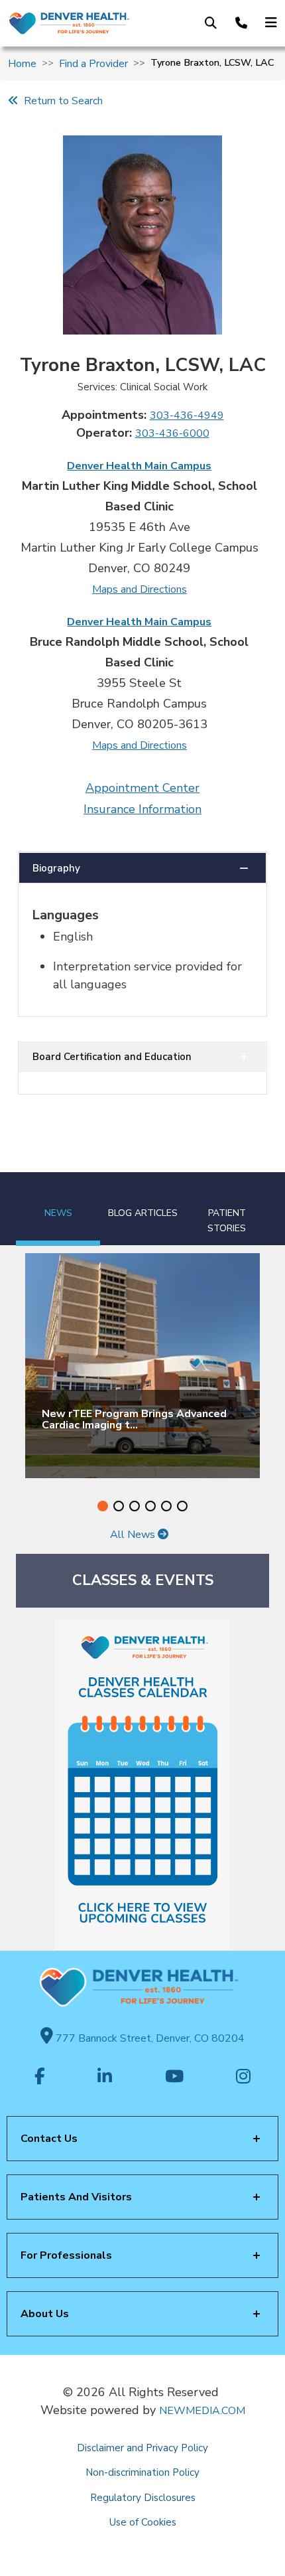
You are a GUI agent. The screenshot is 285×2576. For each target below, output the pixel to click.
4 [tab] (150, 1506)
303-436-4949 (187, 416)
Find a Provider (93, 64)
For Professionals (66, 2255)
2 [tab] (119, 1506)
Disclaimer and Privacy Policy (142, 2448)
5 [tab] (166, 1506)
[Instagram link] (243, 2078)
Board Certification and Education (112, 1057)
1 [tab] (103, 1506)
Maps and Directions (140, 589)
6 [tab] (182, 1506)
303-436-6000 (172, 433)
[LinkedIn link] (105, 2078)
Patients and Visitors (76, 2197)
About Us (45, 2314)
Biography (56, 868)
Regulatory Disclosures (143, 2498)
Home (22, 64)
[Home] (69, 23)
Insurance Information (142, 809)
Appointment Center (142, 788)
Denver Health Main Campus (139, 466)
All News (134, 1535)
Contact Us (49, 2139)
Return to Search (61, 101)
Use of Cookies (143, 2522)
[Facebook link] (40, 2078)
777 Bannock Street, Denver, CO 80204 (149, 2038)
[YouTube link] (174, 2078)
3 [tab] (135, 1506)
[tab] (58, 1209)
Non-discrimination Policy (142, 2472)
